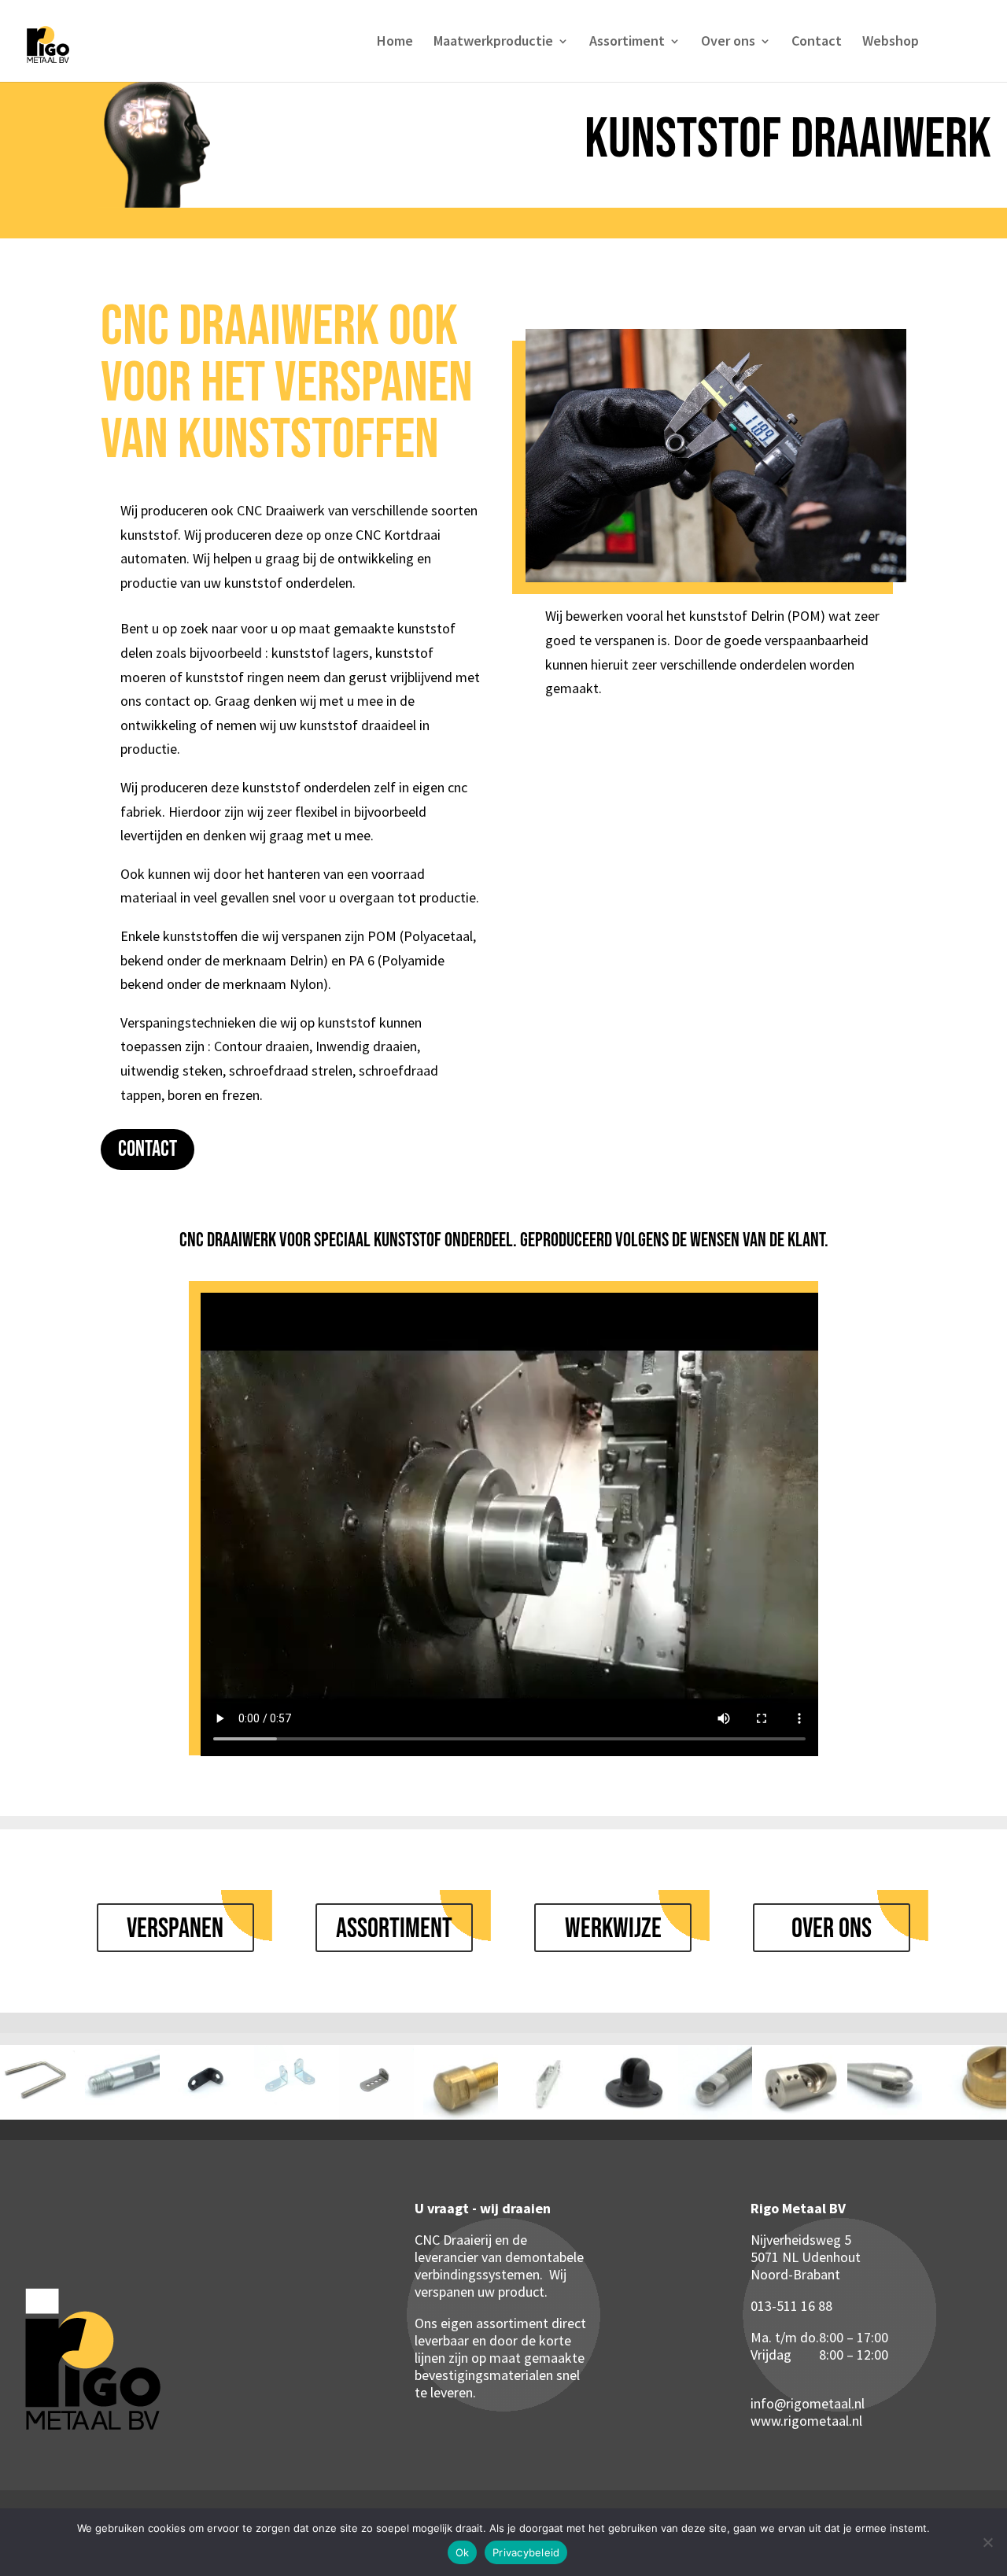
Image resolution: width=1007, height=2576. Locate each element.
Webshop (891, 42)
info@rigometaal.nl (808, 2403)
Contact (817, 42)
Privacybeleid (526, 2552)
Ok (463, 2552)
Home (395, 42)
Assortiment (627, 42)
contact (148, 1149)
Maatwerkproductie (493, 42)
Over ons (728, 42)
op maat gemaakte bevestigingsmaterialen (500, 2366)
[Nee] (987, 2542)
